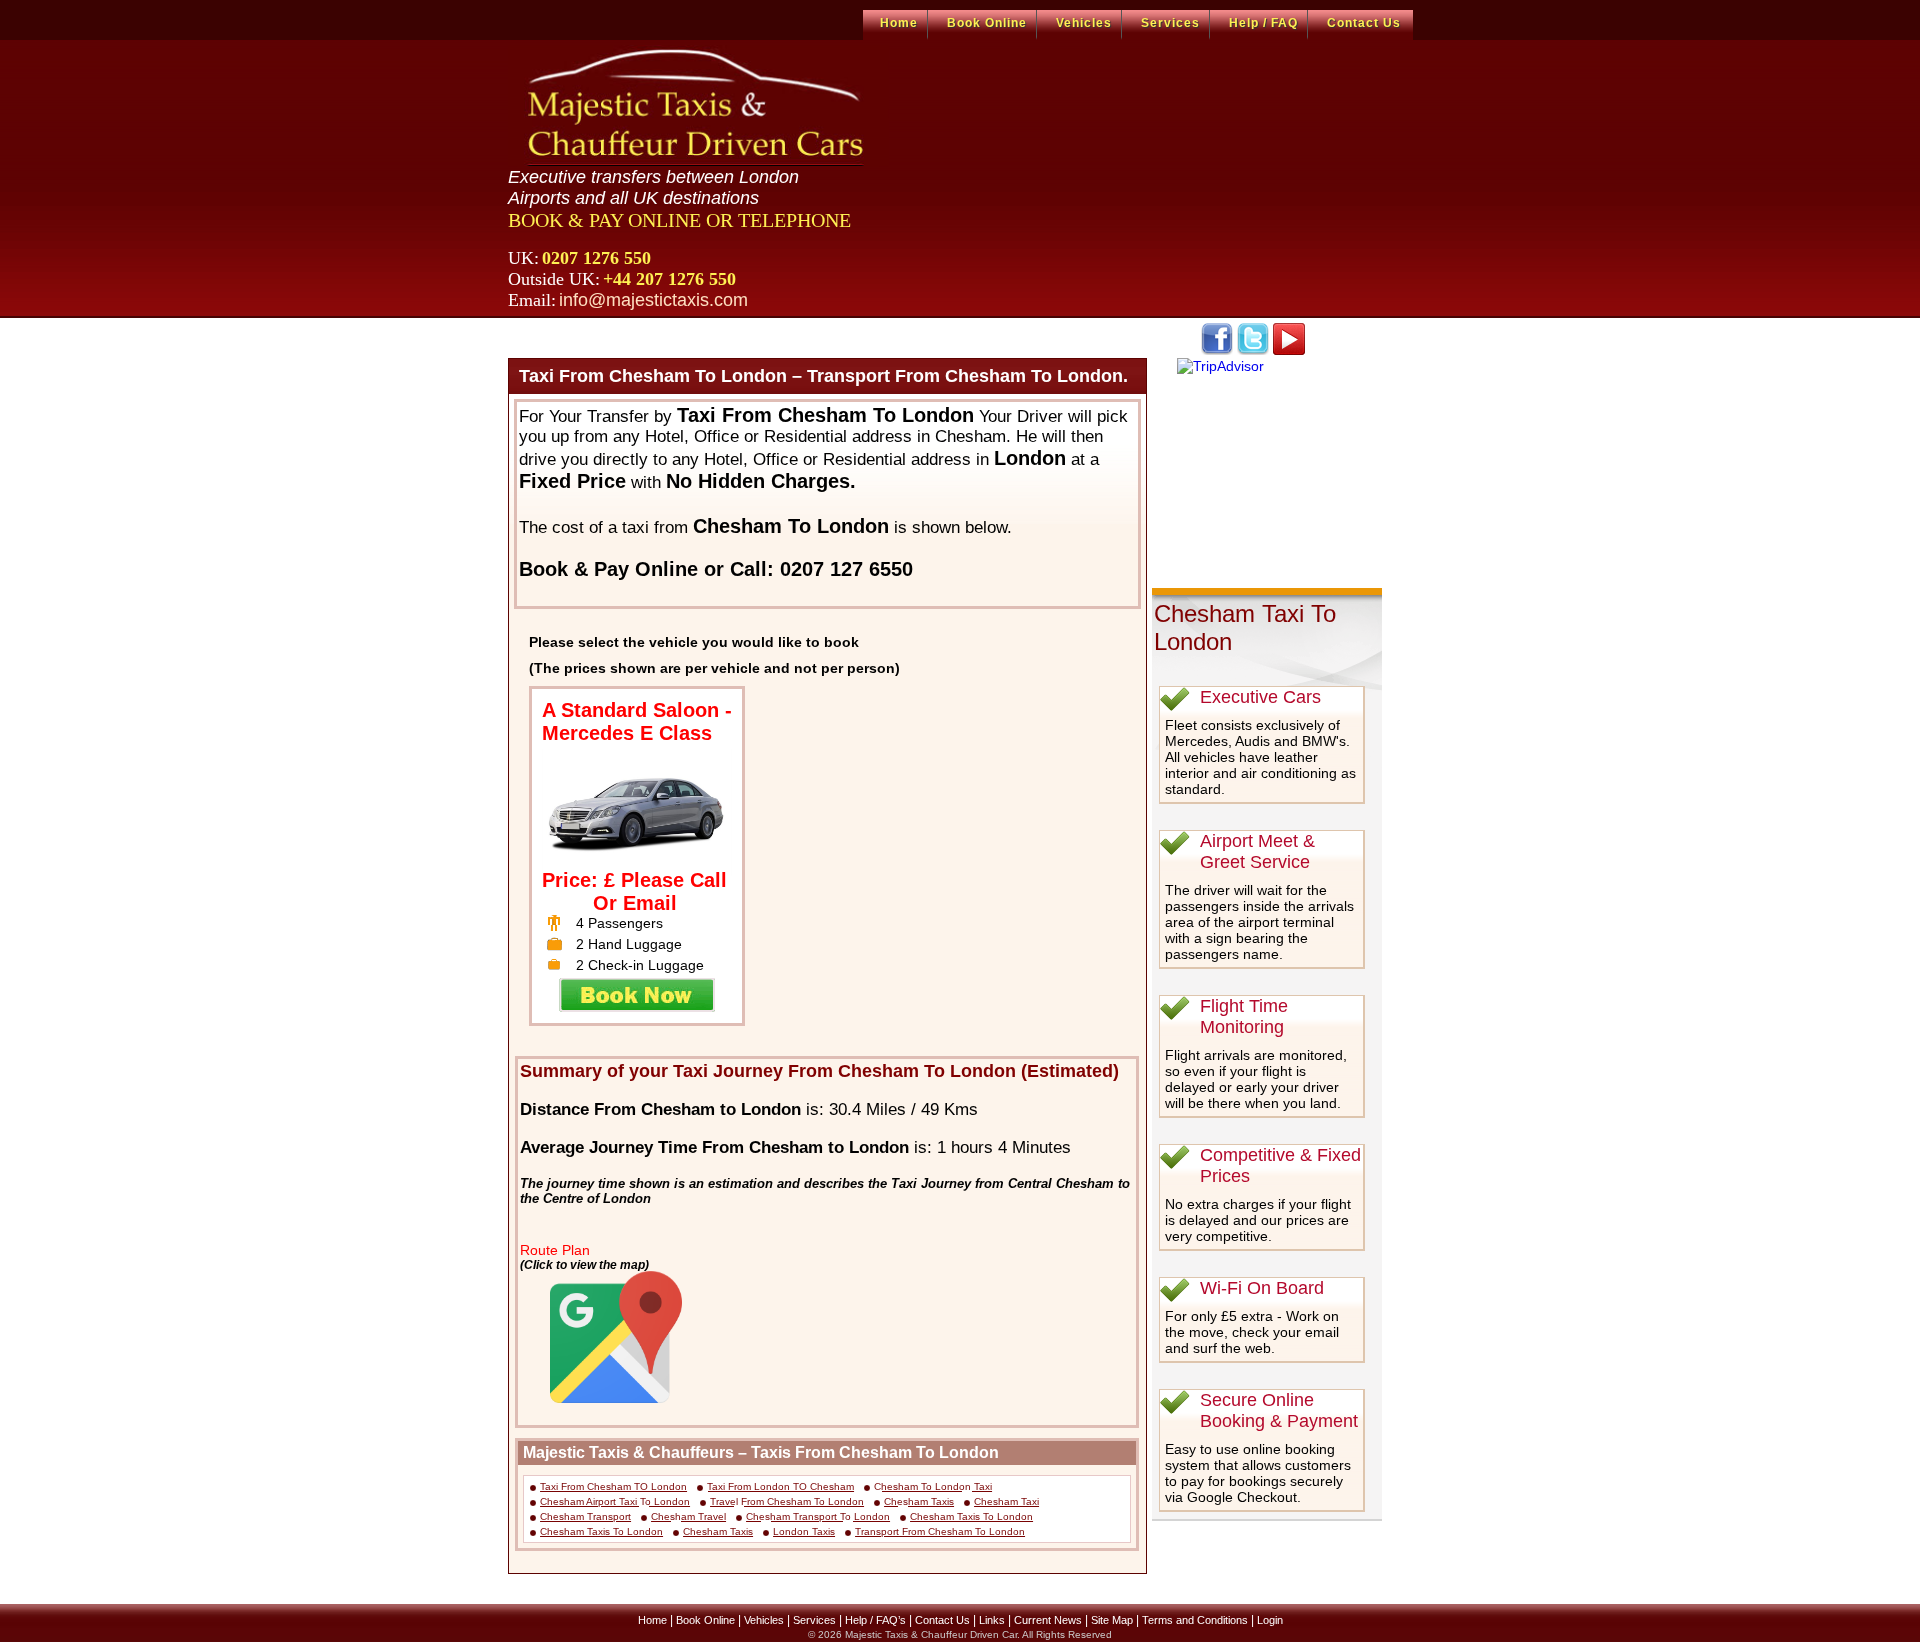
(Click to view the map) (584, 1264)
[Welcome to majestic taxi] (698, 106)
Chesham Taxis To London (971, 1516)
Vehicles (1084, 23)
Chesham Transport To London (818, 1516)
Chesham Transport (585, 1516)
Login (1270, 1620)
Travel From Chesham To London (787, 1501)
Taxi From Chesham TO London (613, 1486)
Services (1170, 23)
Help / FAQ (1263, 23)
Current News (1048, 1620)
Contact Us (1364, 23)
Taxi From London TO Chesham (780, 1486)
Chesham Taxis (919, 1501)
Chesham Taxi (1006, 1501)
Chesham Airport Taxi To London (615, 1501)
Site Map (1112, 1620)
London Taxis (804, 1531)
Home (899, 23)
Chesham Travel (688, 1516)
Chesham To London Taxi (933, 1486)
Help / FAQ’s (875, 1620)
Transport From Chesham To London (940, 1531)
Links (992, 1620)
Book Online (987, 23)
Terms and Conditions (1195, 1620)
